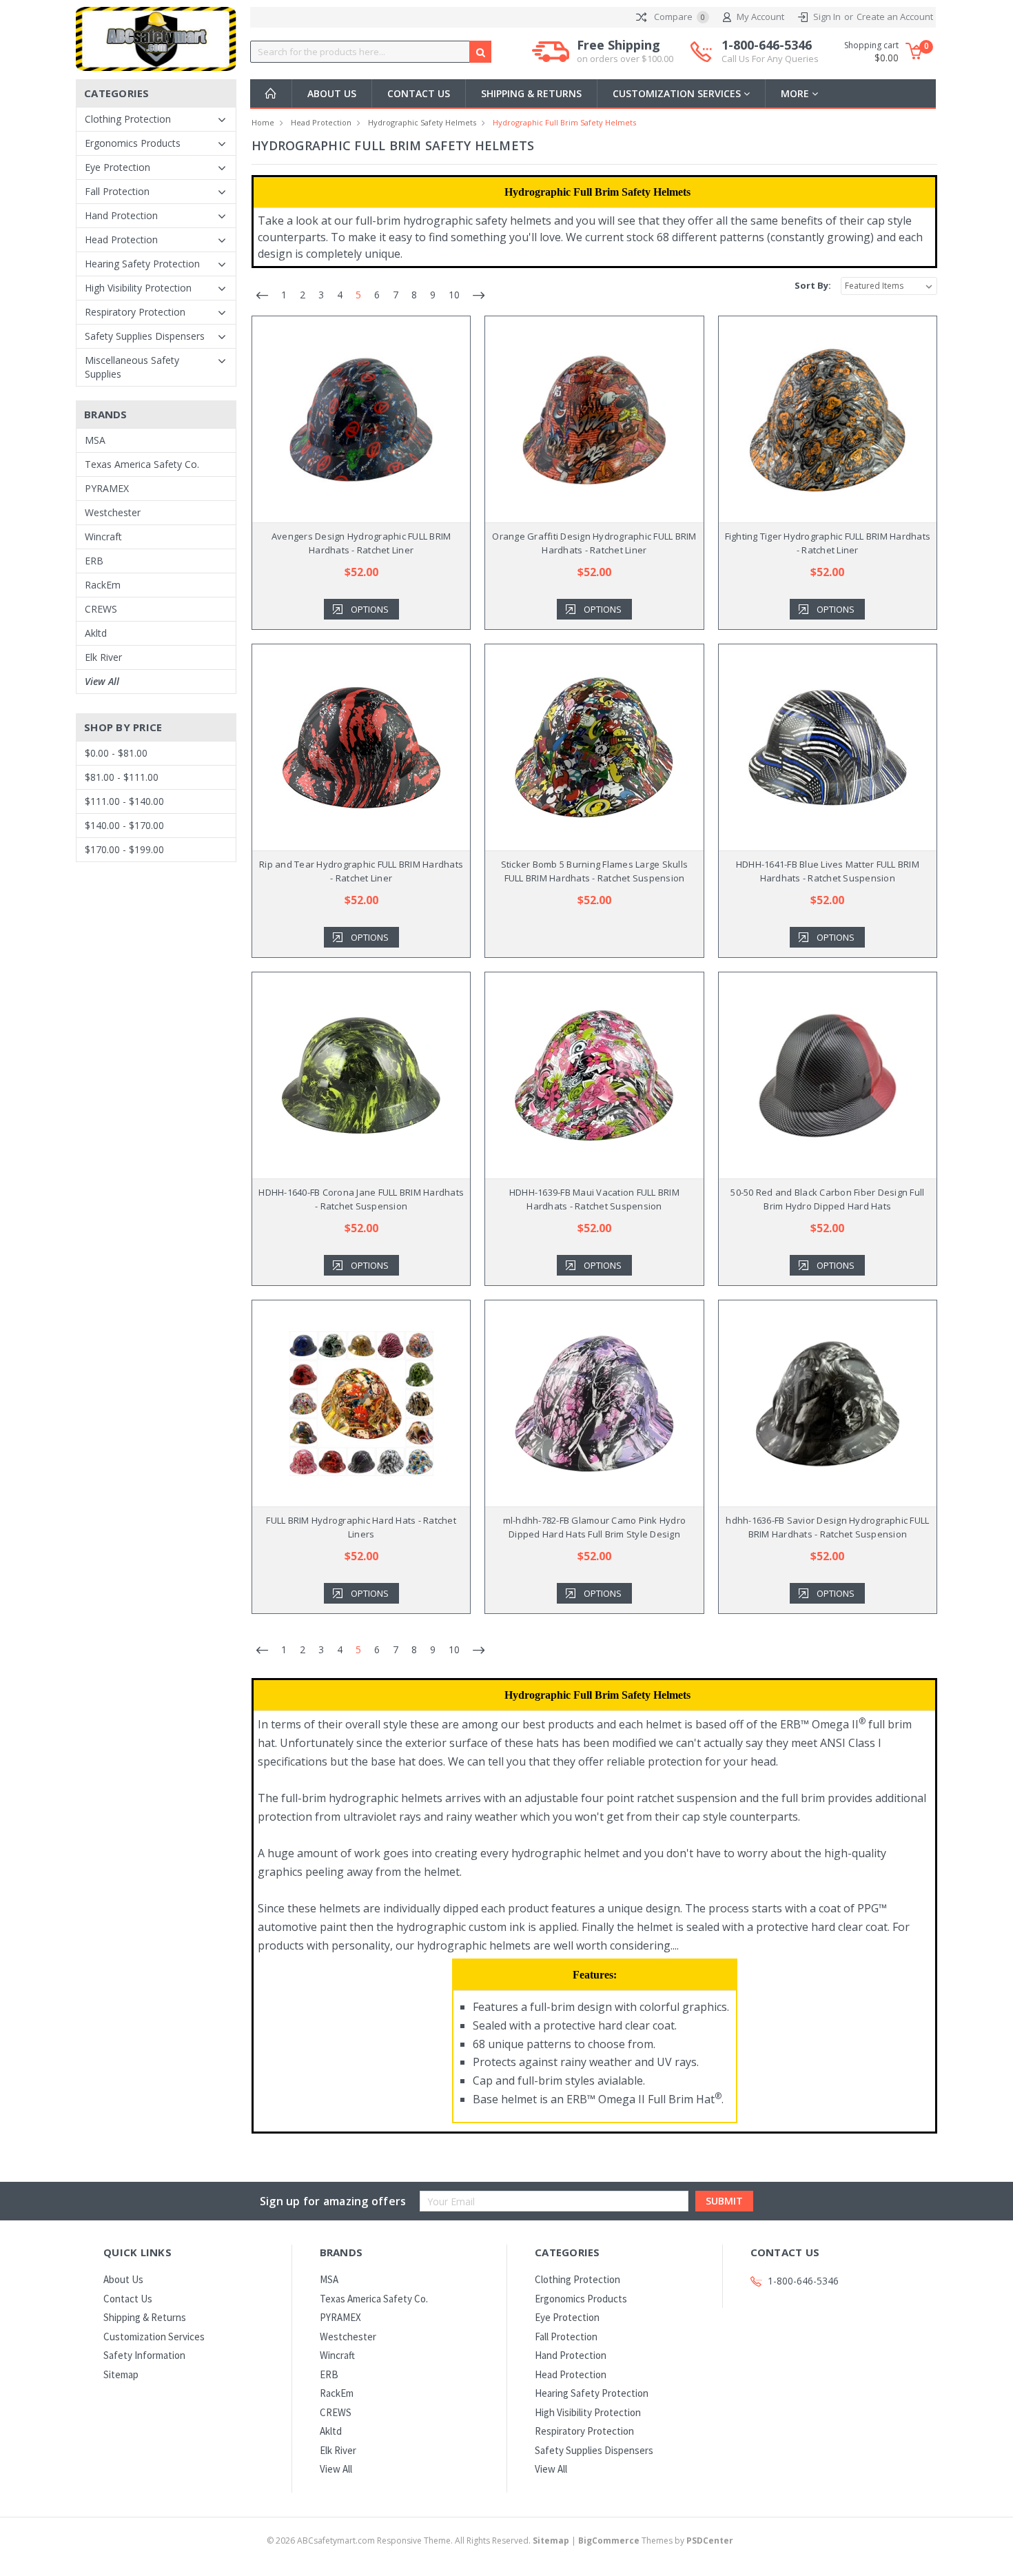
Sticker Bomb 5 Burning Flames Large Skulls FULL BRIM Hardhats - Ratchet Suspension (595, 871)
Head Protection (121, 239)
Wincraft (103, 536)
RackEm (103, 585)
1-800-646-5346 (770, 51)
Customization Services (678, 93)
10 (454, 295)
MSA (95, 440)
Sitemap (121, 2374)
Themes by (656, 2541)
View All (102, 681)
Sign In (827, 17)
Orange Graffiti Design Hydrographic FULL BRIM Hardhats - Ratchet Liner (594, 543)
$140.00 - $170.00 (124, 825)
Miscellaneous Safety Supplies (132, 367)
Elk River (103, 657)
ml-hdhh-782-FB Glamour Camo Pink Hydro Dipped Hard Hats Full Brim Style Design (595, 1527)
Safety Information (144, 2355)
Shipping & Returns (531, 93)
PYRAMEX (107, 488)
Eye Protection (117, 167)
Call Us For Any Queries (770, 59)
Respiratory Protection (135, 312)
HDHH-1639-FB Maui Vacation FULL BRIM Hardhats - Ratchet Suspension (594, 1199)
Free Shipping (625, 51)
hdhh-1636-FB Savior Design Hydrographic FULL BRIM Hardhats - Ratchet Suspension (827, 1527)
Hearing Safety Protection (142, 264)
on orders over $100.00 (625, 59)
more (796, 93)
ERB (94, 561)
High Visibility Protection (138, 288)
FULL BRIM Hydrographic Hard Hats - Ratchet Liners (361, 1527)
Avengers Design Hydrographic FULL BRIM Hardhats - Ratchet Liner (361, 543)
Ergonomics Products (133, 143)
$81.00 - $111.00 (122, 777)
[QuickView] (350, 420)
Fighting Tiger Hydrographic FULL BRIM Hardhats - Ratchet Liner (828, 543)
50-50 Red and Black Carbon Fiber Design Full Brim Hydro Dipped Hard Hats (827, 1199)
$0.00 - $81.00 (116, 753)
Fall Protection (117, 191)
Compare (678, 17)
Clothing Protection (128, 119)
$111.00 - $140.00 (124, 801)
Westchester (113, 512)
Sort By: (813, 285)
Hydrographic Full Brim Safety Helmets (564, 122)
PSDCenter (710, 2541)
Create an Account (895, 17)
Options (370, 609)
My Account (760, 17)
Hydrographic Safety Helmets (422, 122)
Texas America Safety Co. (142, 464)
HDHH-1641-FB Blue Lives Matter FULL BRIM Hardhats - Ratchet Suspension (828, 871)
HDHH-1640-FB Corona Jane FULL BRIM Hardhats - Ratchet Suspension (361, 1199)
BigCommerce (609, 2541)
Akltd (96, 633)
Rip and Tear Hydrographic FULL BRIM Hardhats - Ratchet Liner (361, 871)
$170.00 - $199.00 (124, 849)
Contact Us (419, 93)
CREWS (101, 609)
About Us (332, 93)
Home (263, 122)
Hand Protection (121, 215)
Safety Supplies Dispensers (145, 336)
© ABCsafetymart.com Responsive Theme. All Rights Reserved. (418, 2541)
